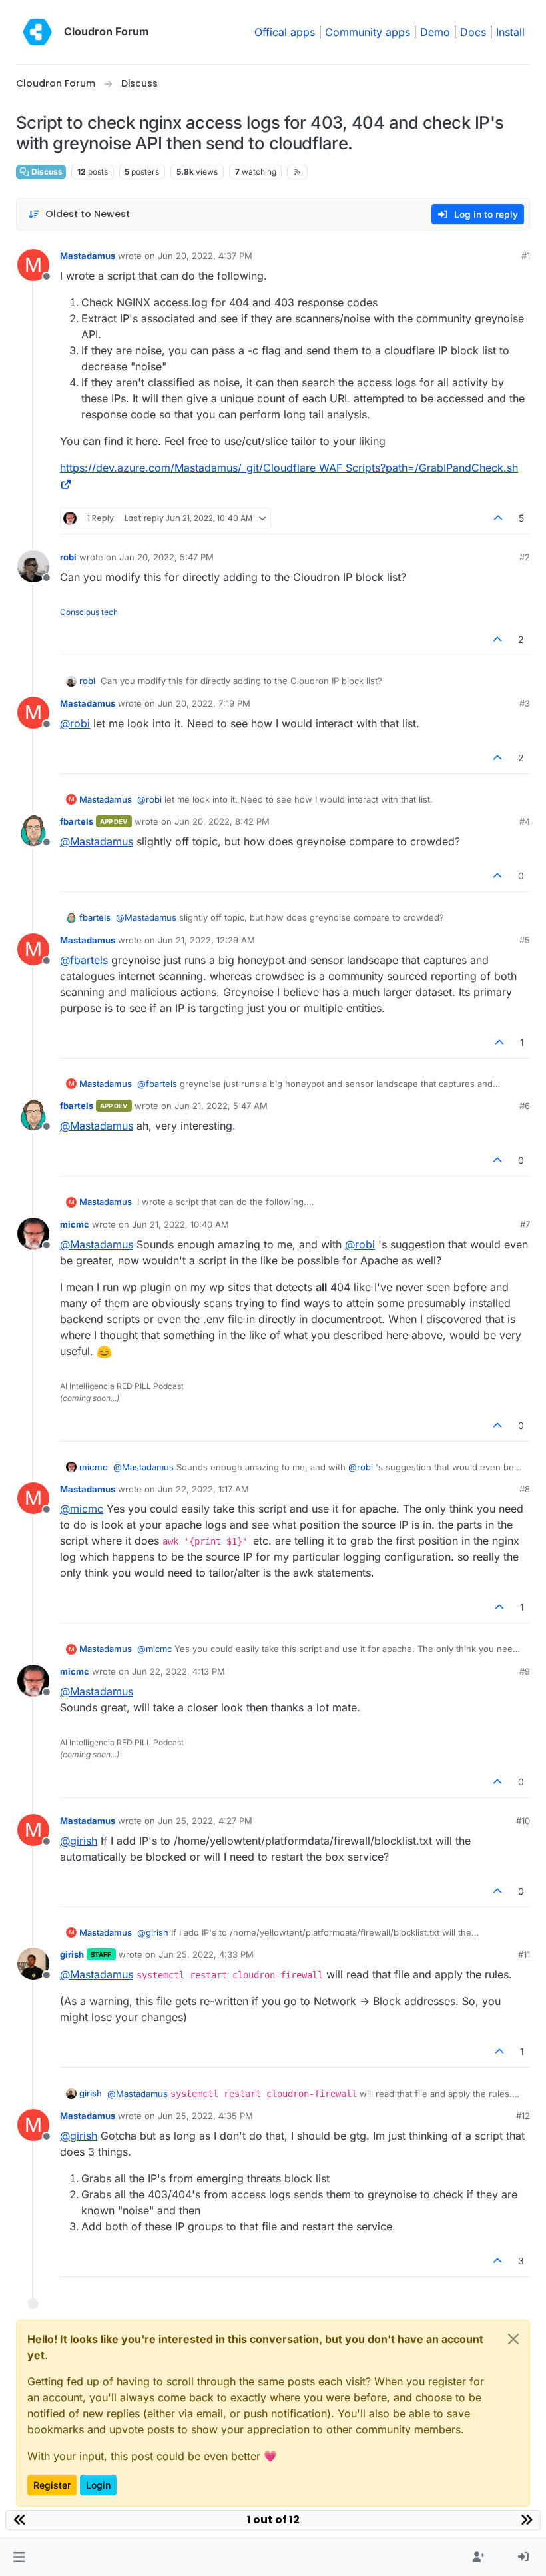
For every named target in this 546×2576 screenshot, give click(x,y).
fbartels (77, 821)
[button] (19, 2557)
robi (68, 557)
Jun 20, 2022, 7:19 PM (204, 703)
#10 (523, 1821)
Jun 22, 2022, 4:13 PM (178, 1671)
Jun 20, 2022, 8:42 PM (222, 821)
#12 (523, 2116)
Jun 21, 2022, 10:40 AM (180, 1224)
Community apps (368, 32)
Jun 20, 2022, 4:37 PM (205, 256)
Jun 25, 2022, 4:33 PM (206, 1954)
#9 (525, 1671)
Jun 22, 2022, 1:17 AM (203, 1489)
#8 (525, 1489)
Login (98, 2485)
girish (72, 1954)
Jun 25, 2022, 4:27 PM (205, 1821)
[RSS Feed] (297, 172)
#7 (525, 1224)
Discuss (46, 172)
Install (510, 32)
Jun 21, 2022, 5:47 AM (221, 1106)
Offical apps (285, 32)
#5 (525, 940)
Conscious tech (89, 612)
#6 (525, 1106)
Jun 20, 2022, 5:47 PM (166, 557)
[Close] (513, 2339)
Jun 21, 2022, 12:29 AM (206, 940)
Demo (435, 32)
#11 (524, 1954)
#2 (525, 557)
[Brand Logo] (37, 32)
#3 (525, 703)
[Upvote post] (499, 518)
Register (52, 2485)
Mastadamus (88, 256)
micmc (75, 1224)
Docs (473, 32)
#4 (525, 821)
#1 (526, 256)
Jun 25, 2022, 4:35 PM (205, 2116)
